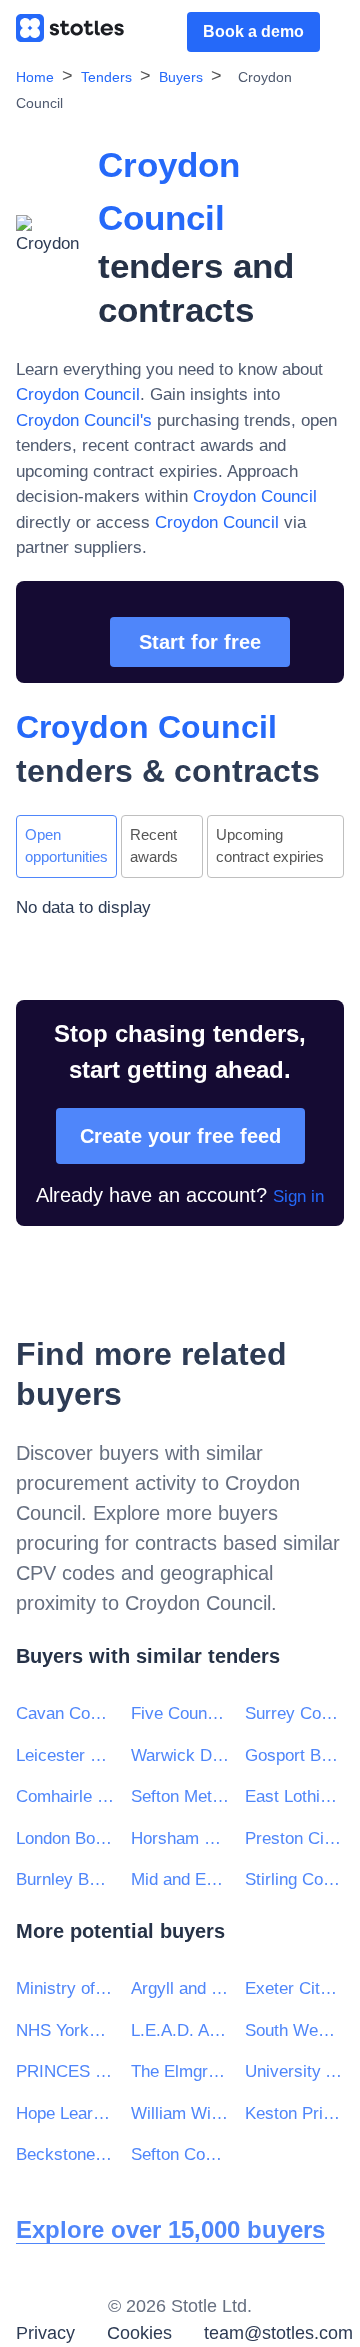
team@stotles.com (278, 2333)
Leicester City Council (65, 1755)
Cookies (139, 2333)
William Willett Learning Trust (180, 2113)
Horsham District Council (180, 1838)
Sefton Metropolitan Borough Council (180, 1796)
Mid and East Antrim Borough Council (180, 1879)
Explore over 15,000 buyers (170, 2229)
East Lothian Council (294, 1796)
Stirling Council (294, 1879)
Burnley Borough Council (65, 1879)
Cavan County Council (65, 1713)
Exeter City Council (294, 1988)
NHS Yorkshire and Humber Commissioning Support (65, 2030)
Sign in (298, 1196)
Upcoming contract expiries (270, 846)
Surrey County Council (294, 1713)
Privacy (45, 2333)
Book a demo (253, 31)
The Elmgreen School (180, 2071)
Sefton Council (180, 2154)
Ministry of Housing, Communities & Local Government (65, 1988)
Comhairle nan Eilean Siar (65, 1796)
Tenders (106, 77)
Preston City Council (294, 1838)
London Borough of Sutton (65, 1838)
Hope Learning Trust (65, 2113)
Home (35, 77)
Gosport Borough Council (294, 1755)
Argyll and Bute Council (180, 1988)
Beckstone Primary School (65, 2154)
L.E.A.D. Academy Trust (180, 2030)
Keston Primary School (294, 2113)
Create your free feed (180, 1136)
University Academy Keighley (294, 2071)
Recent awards (154, 846)
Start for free (200, 642)
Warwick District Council (180, 1755)
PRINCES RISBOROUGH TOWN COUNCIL (65, 2071)
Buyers (181, 77)
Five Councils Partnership (180, 1713)
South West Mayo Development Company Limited (294, 2030)
